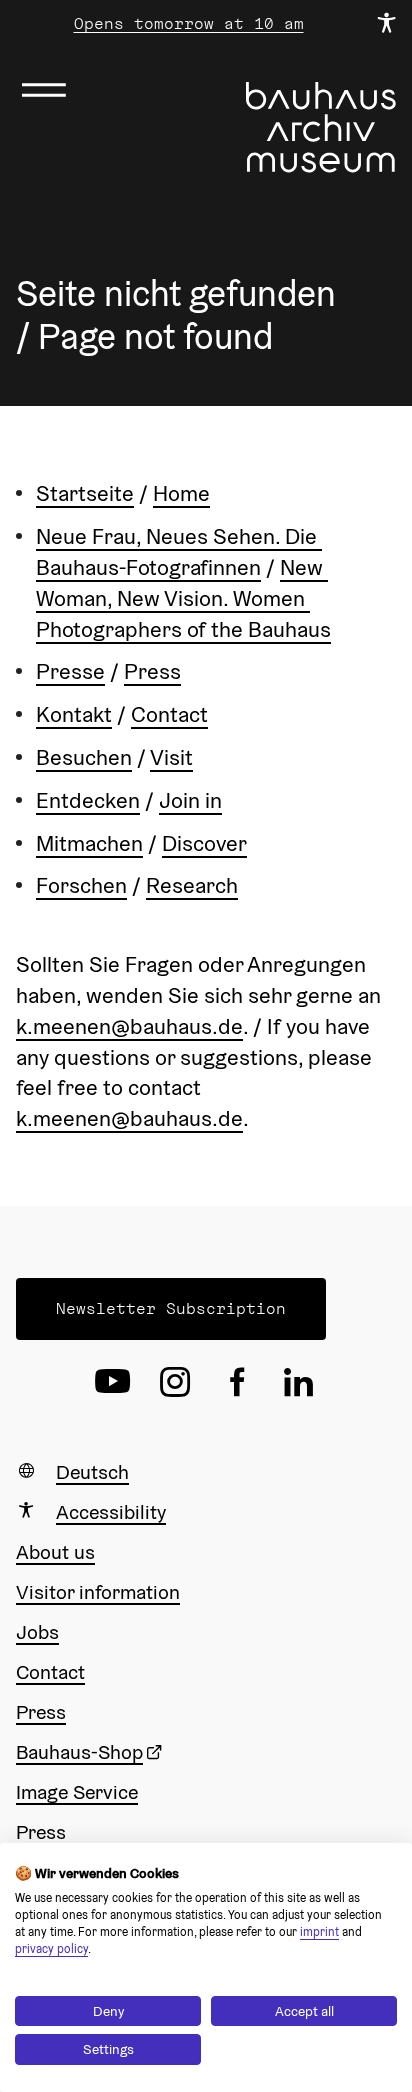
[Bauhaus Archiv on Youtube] (113, 1382)
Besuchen (84, 757)
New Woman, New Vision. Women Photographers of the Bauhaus (183, 598)
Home (181, 493)
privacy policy (51, 1948)
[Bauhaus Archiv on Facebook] (237, 1382)
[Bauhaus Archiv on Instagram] (175, 1382)
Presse (70, 671)
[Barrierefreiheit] (386, 24)
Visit (171, 757)
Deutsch (92, 1472)
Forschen (81, 885)
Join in (190, 800)
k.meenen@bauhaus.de (129, 1026)
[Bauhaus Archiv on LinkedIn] (299, 1382)
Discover (204, 843)
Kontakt (74, 714)
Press (152, 671)
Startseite (85, 493)
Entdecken (88, 800)
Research (192, 885)
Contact (169, 714)
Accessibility (111, 1512)
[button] (171, 1309)
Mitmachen (89, 843)
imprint (319, 1931)
